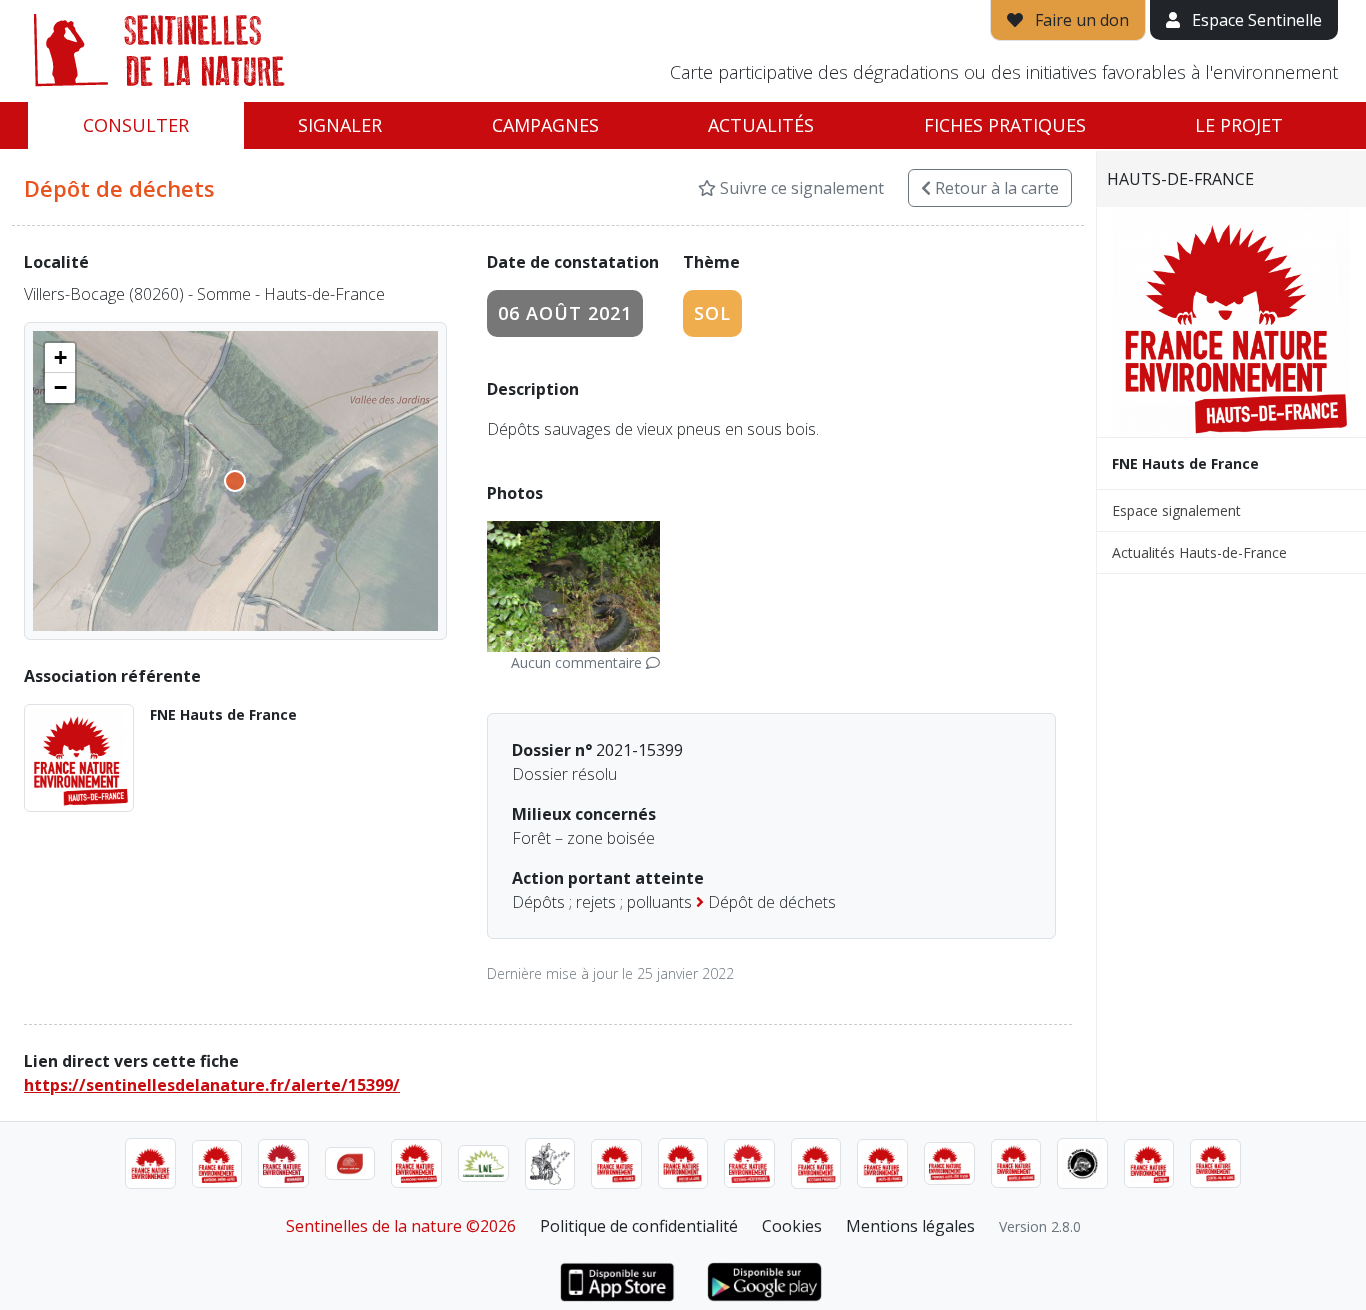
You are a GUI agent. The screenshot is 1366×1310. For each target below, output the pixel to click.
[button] (60, 358)
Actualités (761, 125)
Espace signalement (1176, 510)
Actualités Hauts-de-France (1199, 552)
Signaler (340, 125)
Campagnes (545, 125)
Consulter (136, 125)
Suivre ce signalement (800, 188)
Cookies (792, 1226)
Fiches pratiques (1005, 125)
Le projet (1239, 125)
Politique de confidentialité (639, 1226)
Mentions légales (910, 1226)
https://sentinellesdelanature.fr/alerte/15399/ (212, 1085)
